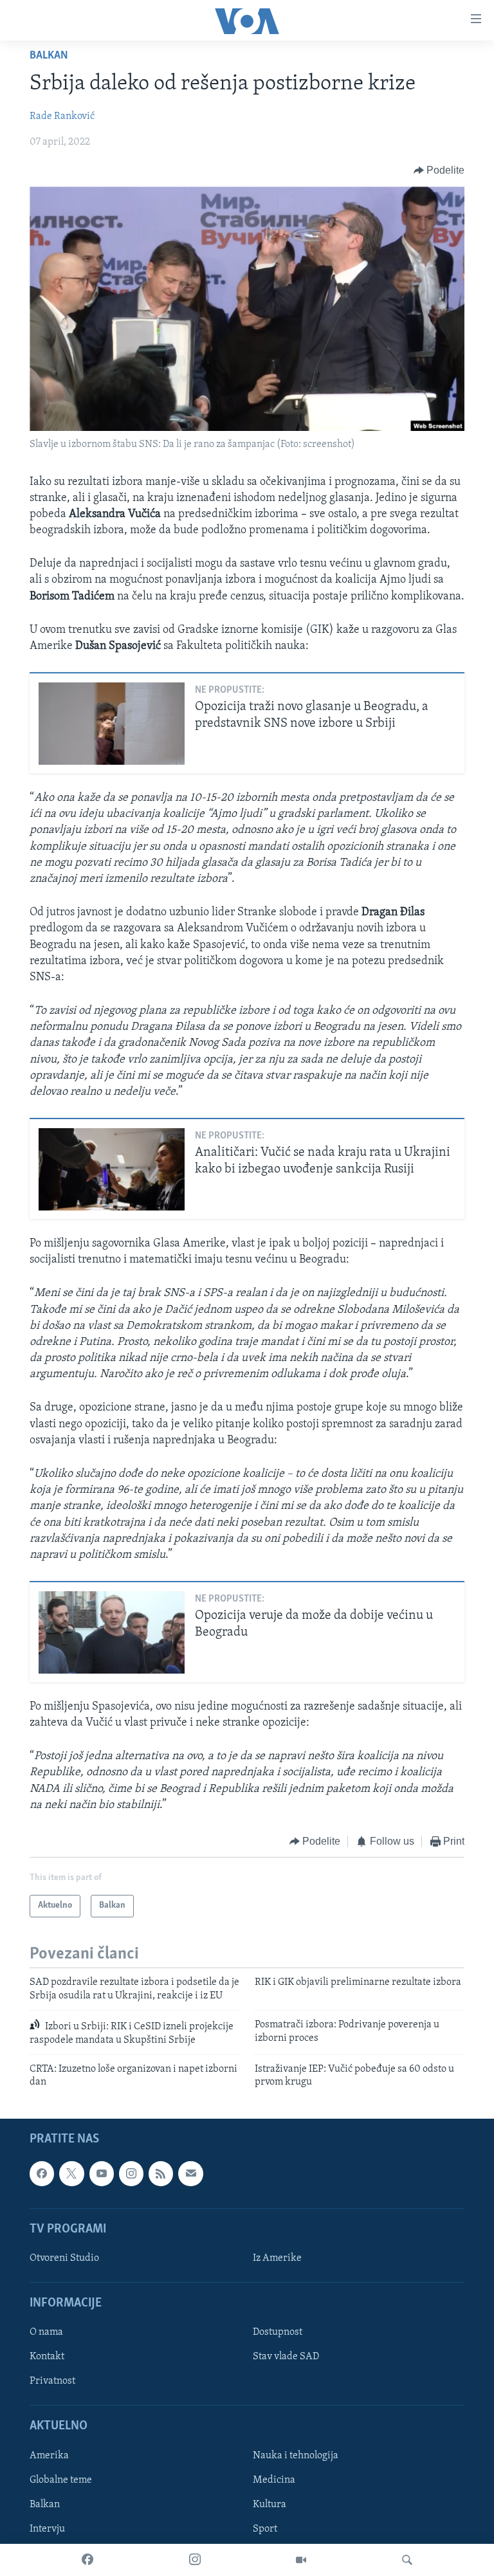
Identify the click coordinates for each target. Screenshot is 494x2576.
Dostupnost (278, 2332)
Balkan (49, 56)
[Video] (301, 2560)
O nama (46, 2332)
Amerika (49, 2456)
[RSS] (161, 2173)
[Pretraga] (407, 2560)
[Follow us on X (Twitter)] (71, 2173)
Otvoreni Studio (64, 2258)
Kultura (270, 2505)
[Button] (439, 170)
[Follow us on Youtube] (102, 2173)
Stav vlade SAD (286, 2357)
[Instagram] (195, 2560)
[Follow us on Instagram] (131, 2173)
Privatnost (52, 2381)
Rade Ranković (62, 116)
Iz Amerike (277, 2258)
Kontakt (47, 2357)
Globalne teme (61, 2480)
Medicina (274, 2480)
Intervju (47, 2529)
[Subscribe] (190, 2173)
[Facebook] (87, 2560)
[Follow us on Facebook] (42, 2173)
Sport (265, 2529)
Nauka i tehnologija (296, 2456)
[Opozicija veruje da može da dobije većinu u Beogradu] (112, 1632)
